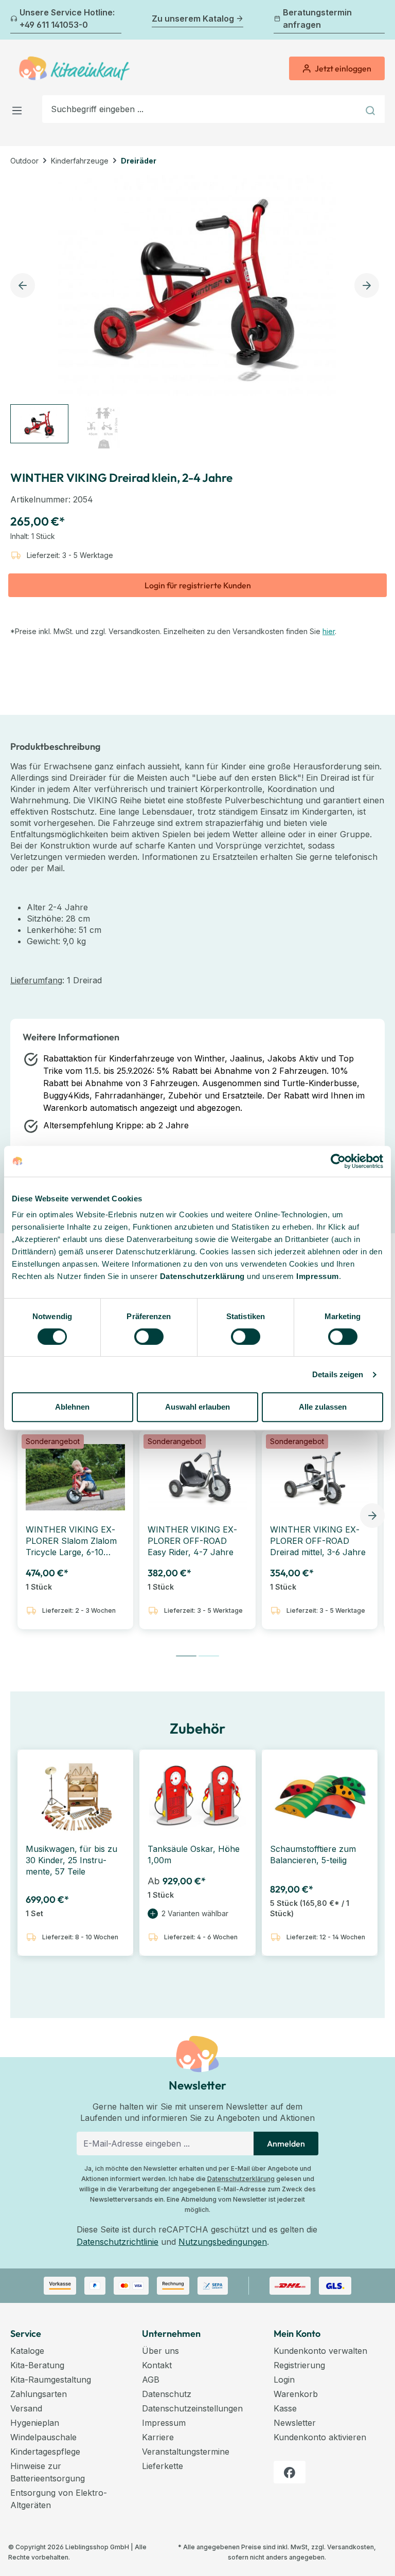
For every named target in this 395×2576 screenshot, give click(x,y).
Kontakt (157, 2365)
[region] (197, 313)
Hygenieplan (35, 2423)
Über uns (160, 2351)
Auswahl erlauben (197, 1407)
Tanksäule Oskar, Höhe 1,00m (194, 1854)
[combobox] (201, 109)
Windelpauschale (43, 2437)
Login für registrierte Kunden (198, 585)
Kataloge (27, 2351)
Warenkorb (296, 2394)
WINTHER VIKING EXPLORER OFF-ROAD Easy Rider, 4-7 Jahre (192, 1541)
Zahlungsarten (39, 2394)
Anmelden (286, 2143)
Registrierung (299, 2365)
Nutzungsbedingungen (223, 2242)
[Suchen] (372, 109)
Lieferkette (163, 2466)
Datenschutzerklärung (241, 2179)
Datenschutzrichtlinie (118, 2242)
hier (329, 631)
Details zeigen (338, 1374)
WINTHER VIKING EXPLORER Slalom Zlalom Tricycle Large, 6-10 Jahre (71, 1541)
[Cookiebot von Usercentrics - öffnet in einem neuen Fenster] (338, 1161)
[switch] (149, 1337)
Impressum (318, 1276)
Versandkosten (351, 2547)
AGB (151, 2380)
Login (284, 2380)
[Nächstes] (367, 285)
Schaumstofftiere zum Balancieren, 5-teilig (313, 1854)
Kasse (285, 2408)
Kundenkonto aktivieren (320, 2437)
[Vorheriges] (23, 285)
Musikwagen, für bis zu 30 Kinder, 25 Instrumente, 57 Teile (71, 1860)
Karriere (158, 2437)
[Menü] (20, 109)
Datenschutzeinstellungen (192, 2408)
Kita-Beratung (37, 2365)
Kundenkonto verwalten (320, 2351)
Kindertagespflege (45, 2452)
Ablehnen (72, 1407)
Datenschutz (167, 2394)
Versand (26, 2408)
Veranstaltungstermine (186, 2452)
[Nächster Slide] (372, 1516)
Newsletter (295, 2423)
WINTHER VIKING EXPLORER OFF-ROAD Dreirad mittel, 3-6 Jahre (318, 1541)
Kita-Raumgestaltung (51, 2380)
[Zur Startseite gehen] (74, 68)
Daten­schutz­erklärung (202, 1276)
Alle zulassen (323, 1407)
